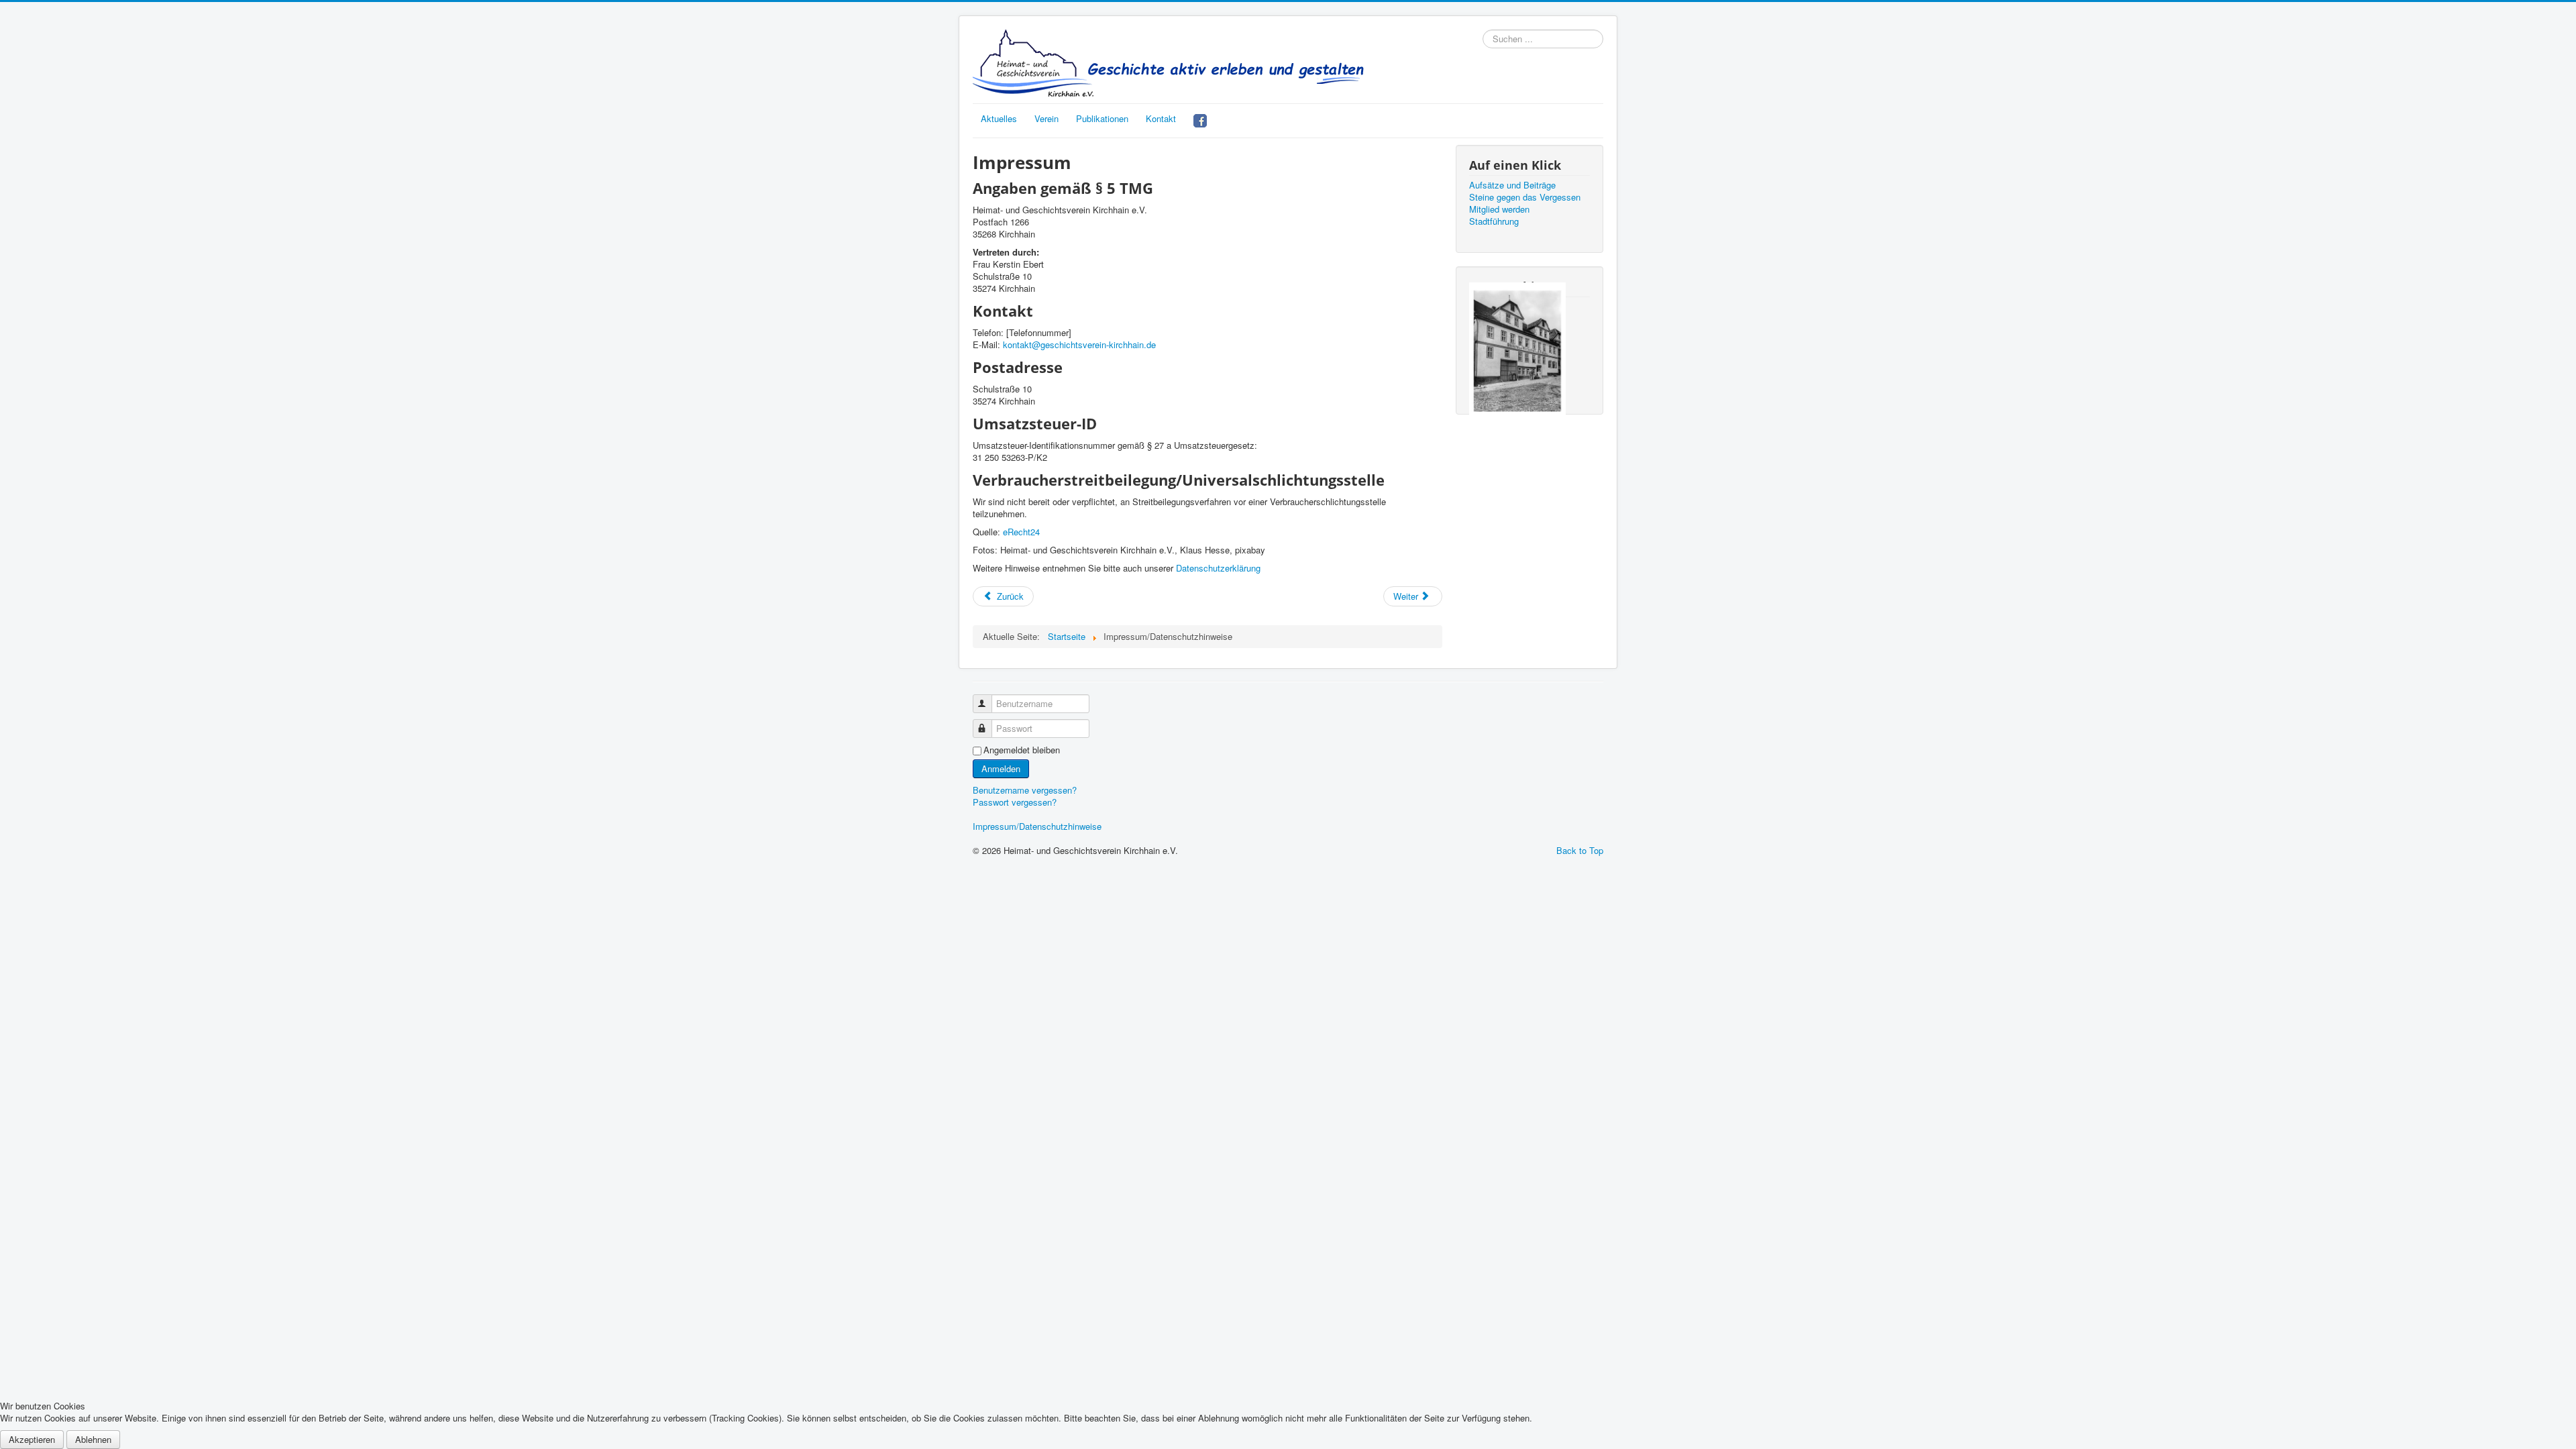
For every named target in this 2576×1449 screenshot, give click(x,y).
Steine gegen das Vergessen (1525, 197)
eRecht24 (1021, 532)
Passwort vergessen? (1015, 802)
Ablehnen (93, 1439)
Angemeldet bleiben (1022, 750)
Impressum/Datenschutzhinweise (1037, 826)
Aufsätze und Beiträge (1512, 185)
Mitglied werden (1499, 209)
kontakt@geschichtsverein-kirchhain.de (1079, 344)
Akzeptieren (32, 1439)
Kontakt (1161, 118)
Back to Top (1580, 850)
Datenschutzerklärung (1218, 568)
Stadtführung (1494, 221)
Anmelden (1001, 768)
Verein (1046, 118)
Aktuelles (999, 118)
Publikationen (1102, 118)
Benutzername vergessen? (1025, 790)
